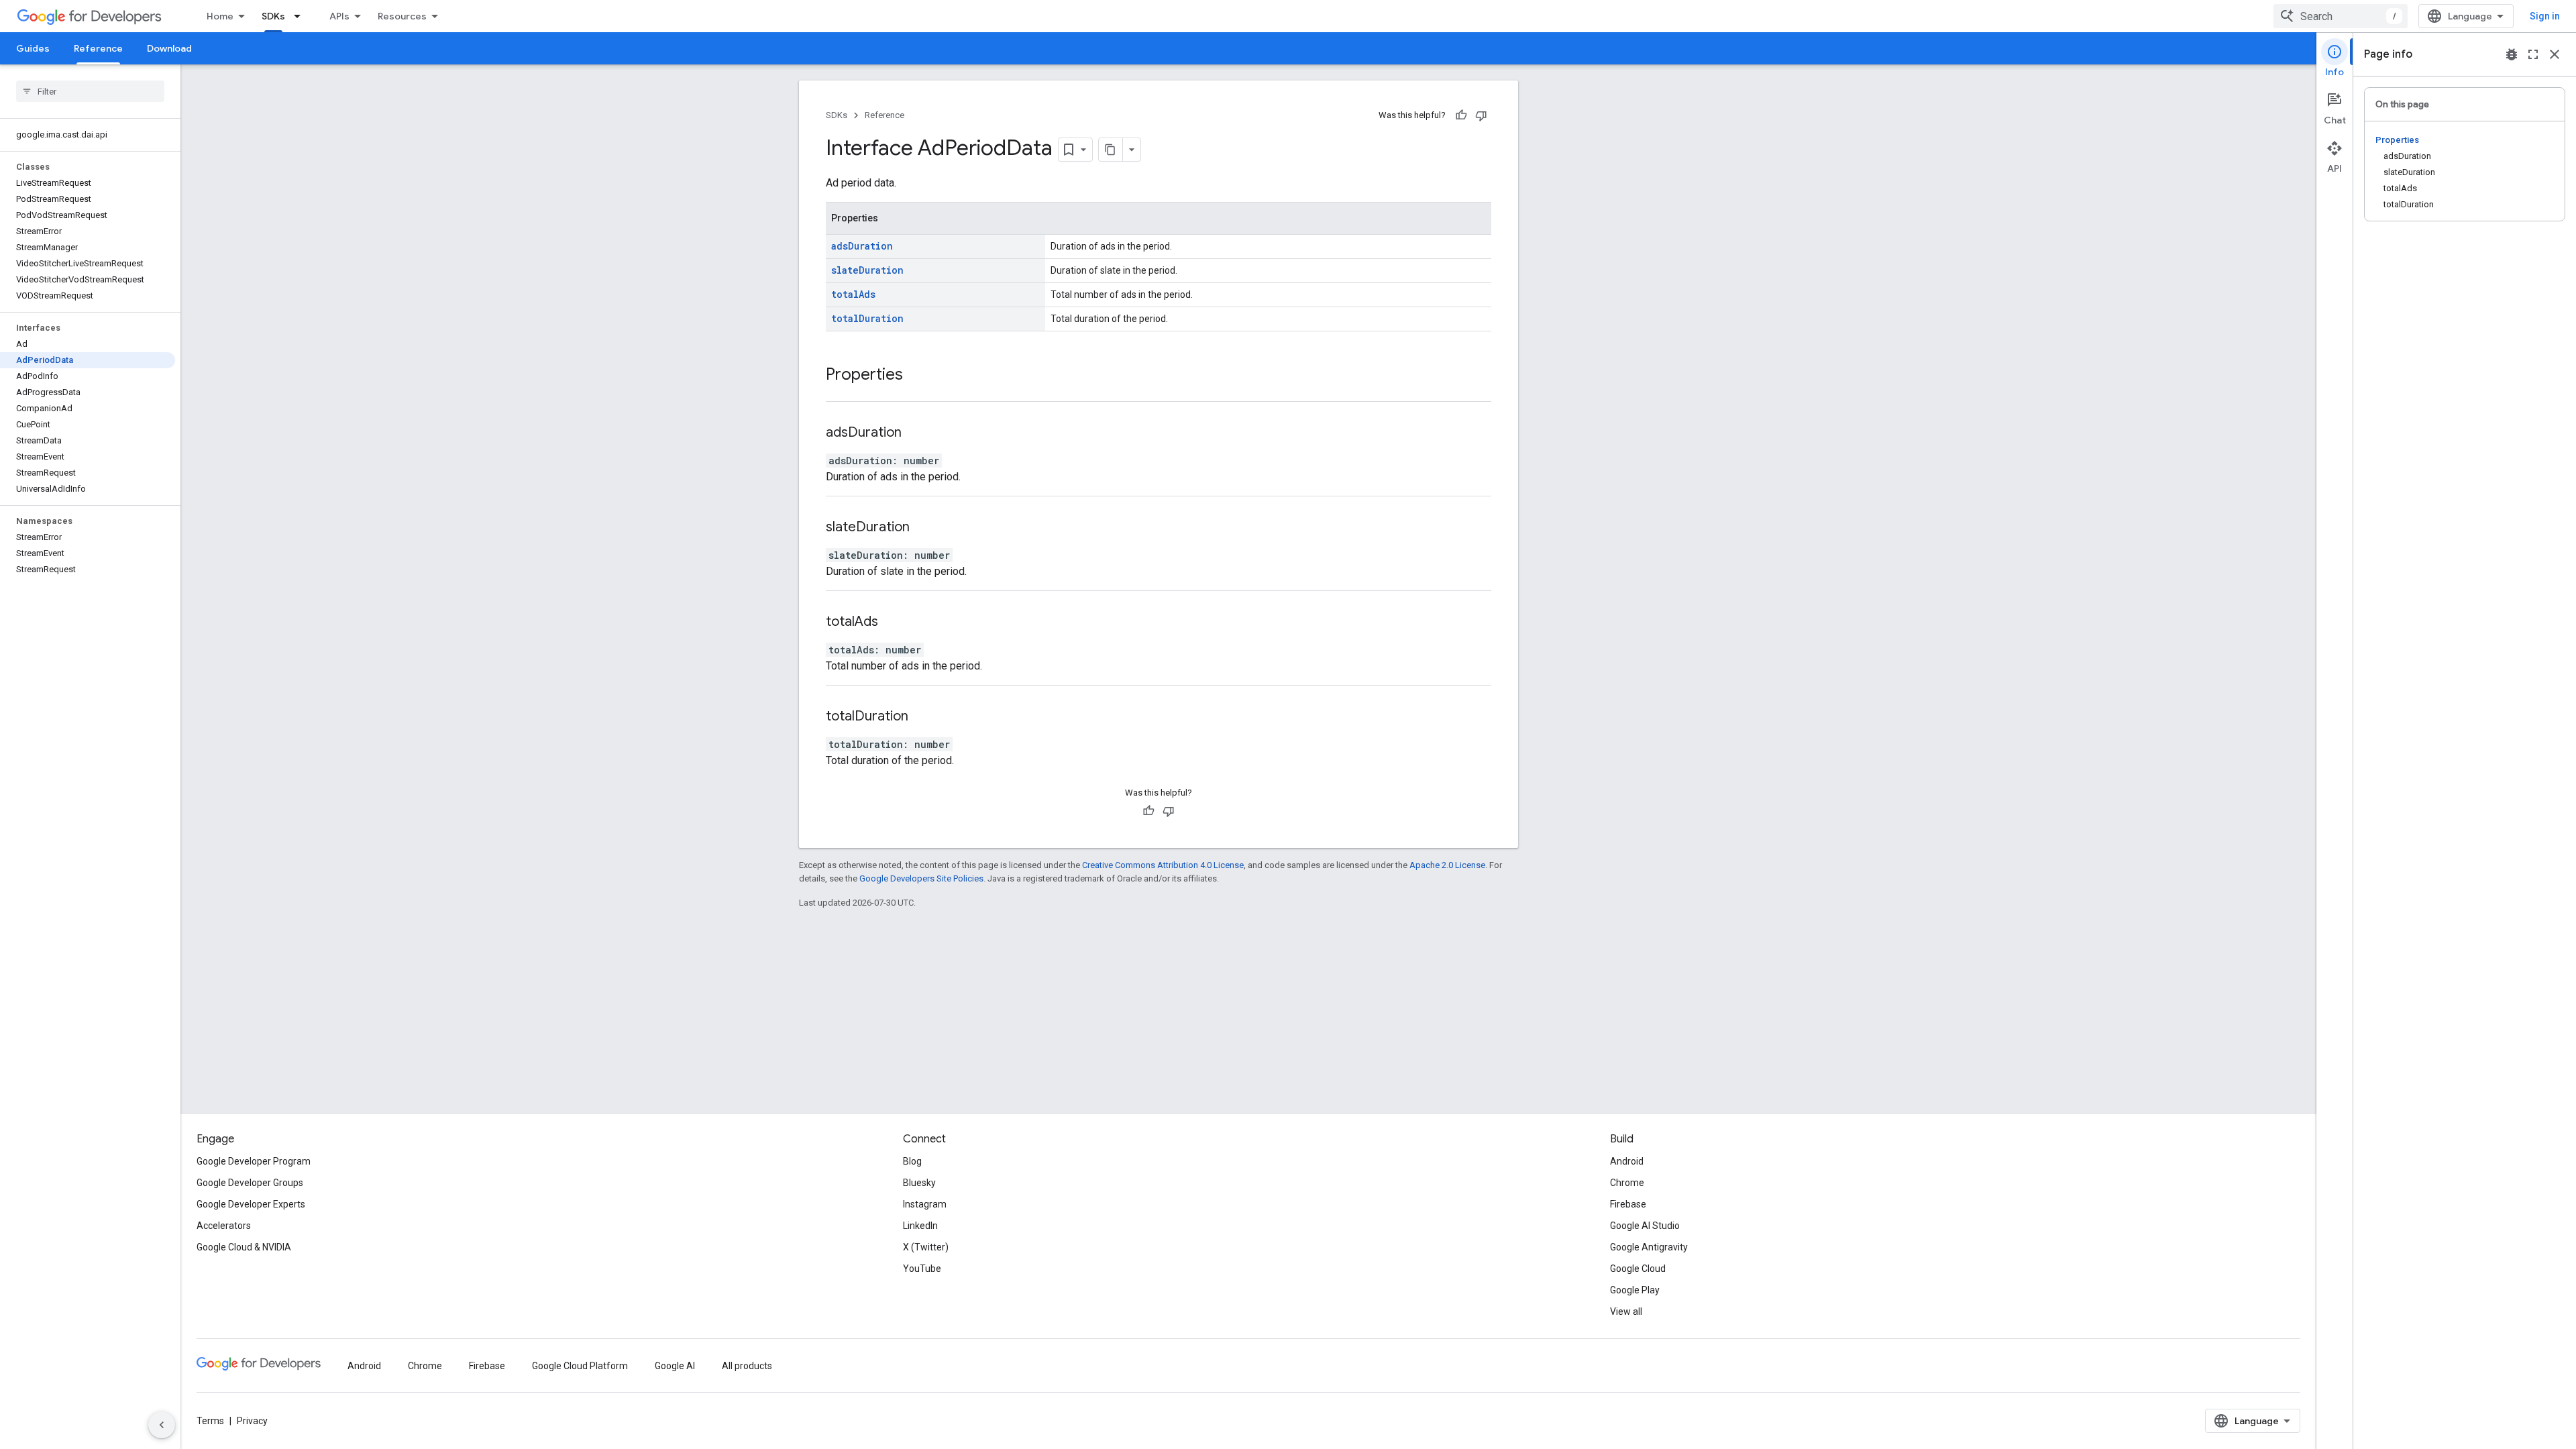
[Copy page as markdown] (1111, 150)
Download (169, 48)
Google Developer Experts (251, 1204)
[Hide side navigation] (162, 1425)
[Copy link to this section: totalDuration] (925, 717)
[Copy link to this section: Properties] (916, 376)
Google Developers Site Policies (921, 878)
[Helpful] (1461, 115)
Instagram (925, 1204)
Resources (402, 16)
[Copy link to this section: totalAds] (895, 623)
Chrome (1627, 1183)
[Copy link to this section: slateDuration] (926, 528)
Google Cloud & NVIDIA (244, 1247)
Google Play (1635, 1290)
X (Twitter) (926, 1247)
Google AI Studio (1645, 1226)
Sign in (2545, 16)
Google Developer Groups (250, 1183)
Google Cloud (1638, 1269)
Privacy (252, 1421)
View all (1626, 1311)
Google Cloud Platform (580, 1366)
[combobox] (2341, 16)
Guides (33, 48)
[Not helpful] (1481, 115)
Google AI (675, 1366)
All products (747, 1366)
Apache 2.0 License (1447, 865)
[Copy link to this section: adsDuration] (918, 433)
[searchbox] (90, 91)
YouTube (922, 1269)
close (2555, 54)
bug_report (2512, 54)
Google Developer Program (254, 1161)
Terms (210, 1421)
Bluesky (919, 1183)
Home (220, 16)
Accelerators (224, 1226)
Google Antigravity (1649, 1247)
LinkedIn (920, 1226)
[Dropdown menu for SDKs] (301, 16)
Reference (98, 48)
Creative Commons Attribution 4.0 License (1163, 865)
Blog (912, 1161)
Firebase (1628, 1204)
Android (1627, 1161)
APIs (339, 16)
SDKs (273, 16)
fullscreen (2533, 54)
